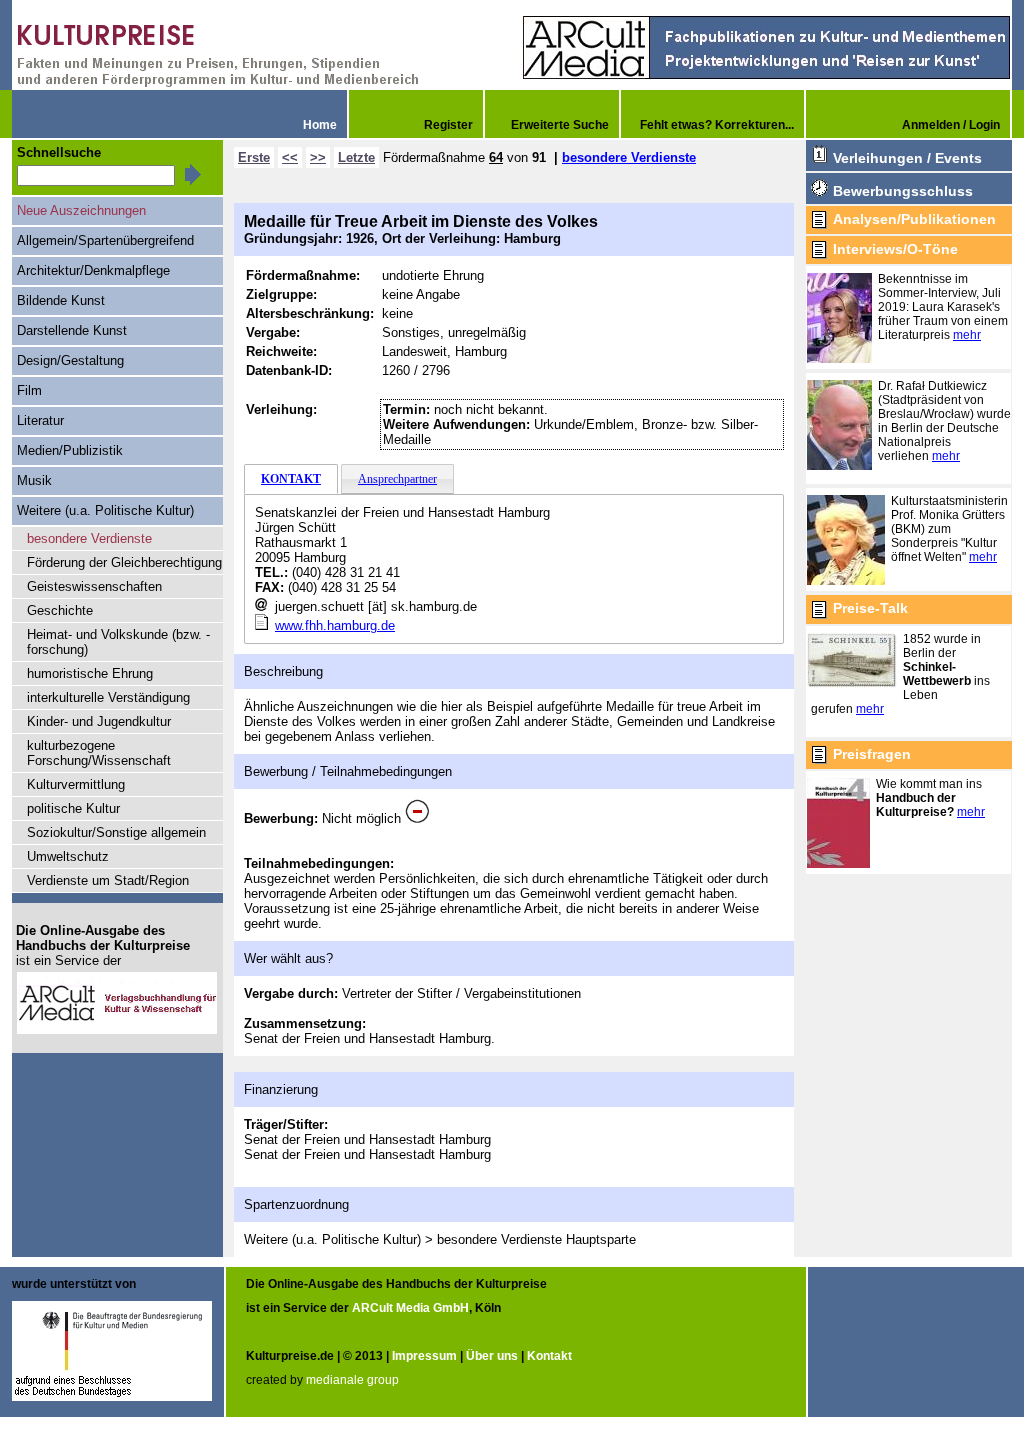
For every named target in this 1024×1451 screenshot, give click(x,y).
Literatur (40, 420)
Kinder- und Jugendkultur (99, 721)
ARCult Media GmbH (410, 1308)
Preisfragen (872, 754)
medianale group (352, 1380)
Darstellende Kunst (72, 330)
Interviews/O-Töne (895, 249)
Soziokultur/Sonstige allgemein (116, 832)
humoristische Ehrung (90, 673)
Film (29, 390)
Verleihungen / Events (907, 158)
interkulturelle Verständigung (108, 697)
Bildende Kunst (61, 300)
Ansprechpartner (397, 479)
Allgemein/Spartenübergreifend (105, 240)
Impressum (424, 1356)
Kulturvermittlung (76, 784)
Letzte (356, 157)
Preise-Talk (870, 608)
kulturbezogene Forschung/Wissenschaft (99, 753)
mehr (967, 335)
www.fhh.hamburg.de (335, 625)
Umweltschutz (68, 856)
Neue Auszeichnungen (81, 210)
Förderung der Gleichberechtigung (124, 562)
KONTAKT (291, 479)
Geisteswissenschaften (94, 586)
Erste (254, 157)
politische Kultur (73, 808)
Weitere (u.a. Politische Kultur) (105, 510)
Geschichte (60, 610)
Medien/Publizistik (70, 450)
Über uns (492, 1356)
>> (318, 157)
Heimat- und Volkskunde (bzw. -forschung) (118, 642)
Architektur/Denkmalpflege (93, 270)
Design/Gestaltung (70, 360)
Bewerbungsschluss (903, 191)
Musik (34, 480)
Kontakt (549, 1356)
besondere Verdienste (629, 157)
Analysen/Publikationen (914, 219)
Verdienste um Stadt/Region (108, 880)
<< (290, 157)
